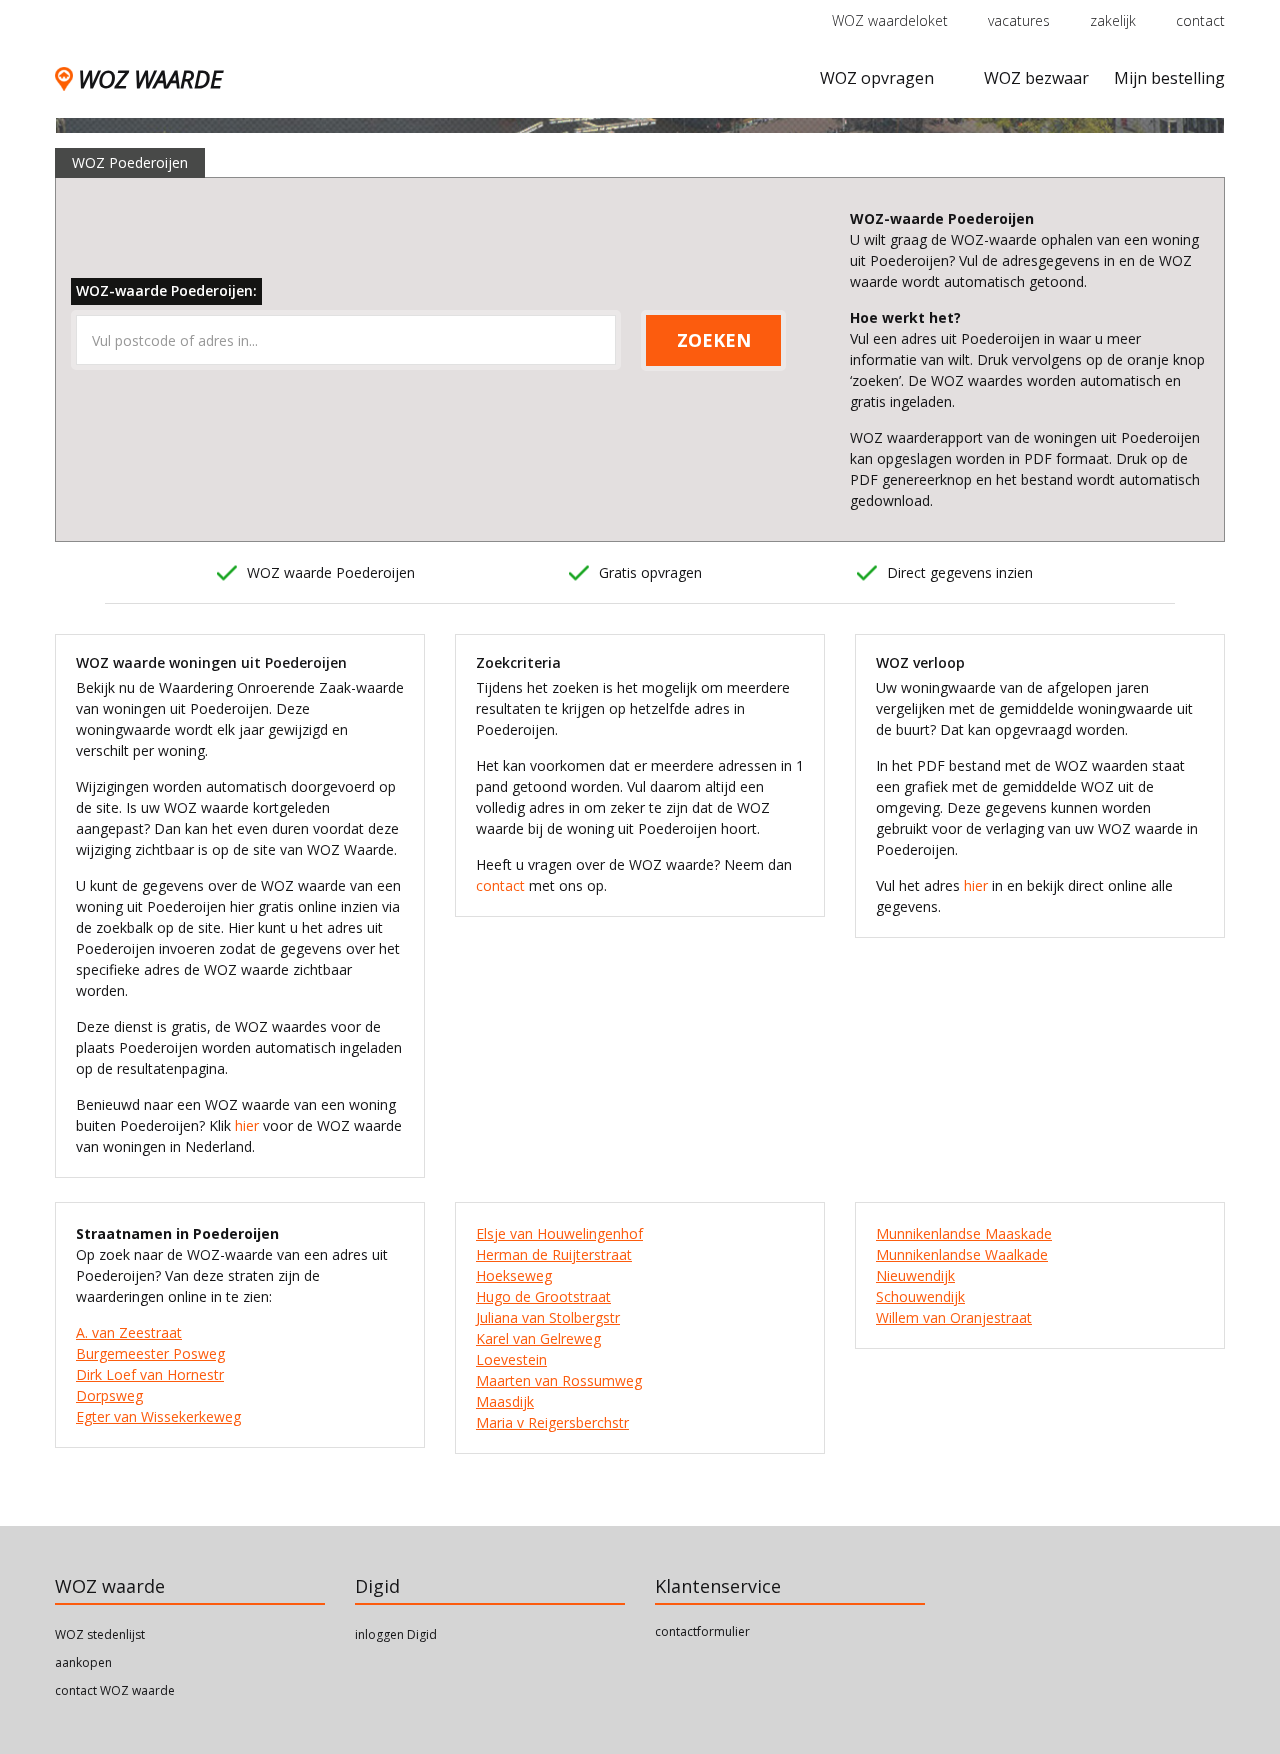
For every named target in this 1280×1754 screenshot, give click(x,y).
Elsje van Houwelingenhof (559, 1233)
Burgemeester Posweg (150, 1353)
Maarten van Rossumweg (559, 1380)
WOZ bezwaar (1036, 78)
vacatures (1019, 20)
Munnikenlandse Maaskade (964, 1233)
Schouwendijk (920, 1296)
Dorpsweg (109, 1395)
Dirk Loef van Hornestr (150, 1374)
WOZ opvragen (877, 78)
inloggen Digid (396, 1634)
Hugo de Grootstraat (543, 1296)
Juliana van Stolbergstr (548, 1317)
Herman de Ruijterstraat (554, 1254)
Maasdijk (505, 1401)
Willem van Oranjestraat (954, 1317)
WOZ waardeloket (890, 20)
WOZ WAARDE (150, 78)
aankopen (83, 1662)
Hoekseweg (514, 1275)
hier (247, 1125)
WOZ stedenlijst (100, 1634)
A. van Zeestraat (129, 1332)
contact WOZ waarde (115, 1690)
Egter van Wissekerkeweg (158, 1416)
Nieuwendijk (915, 1275)
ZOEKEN (714, 340)
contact (1200, 20)
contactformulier (702, 1631)
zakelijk (1113, 20)
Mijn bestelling (1169, 78)
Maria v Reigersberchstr (552, 1422)
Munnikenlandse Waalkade (962, 1254)
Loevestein (511, 1359)
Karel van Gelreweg (538, 1338)
